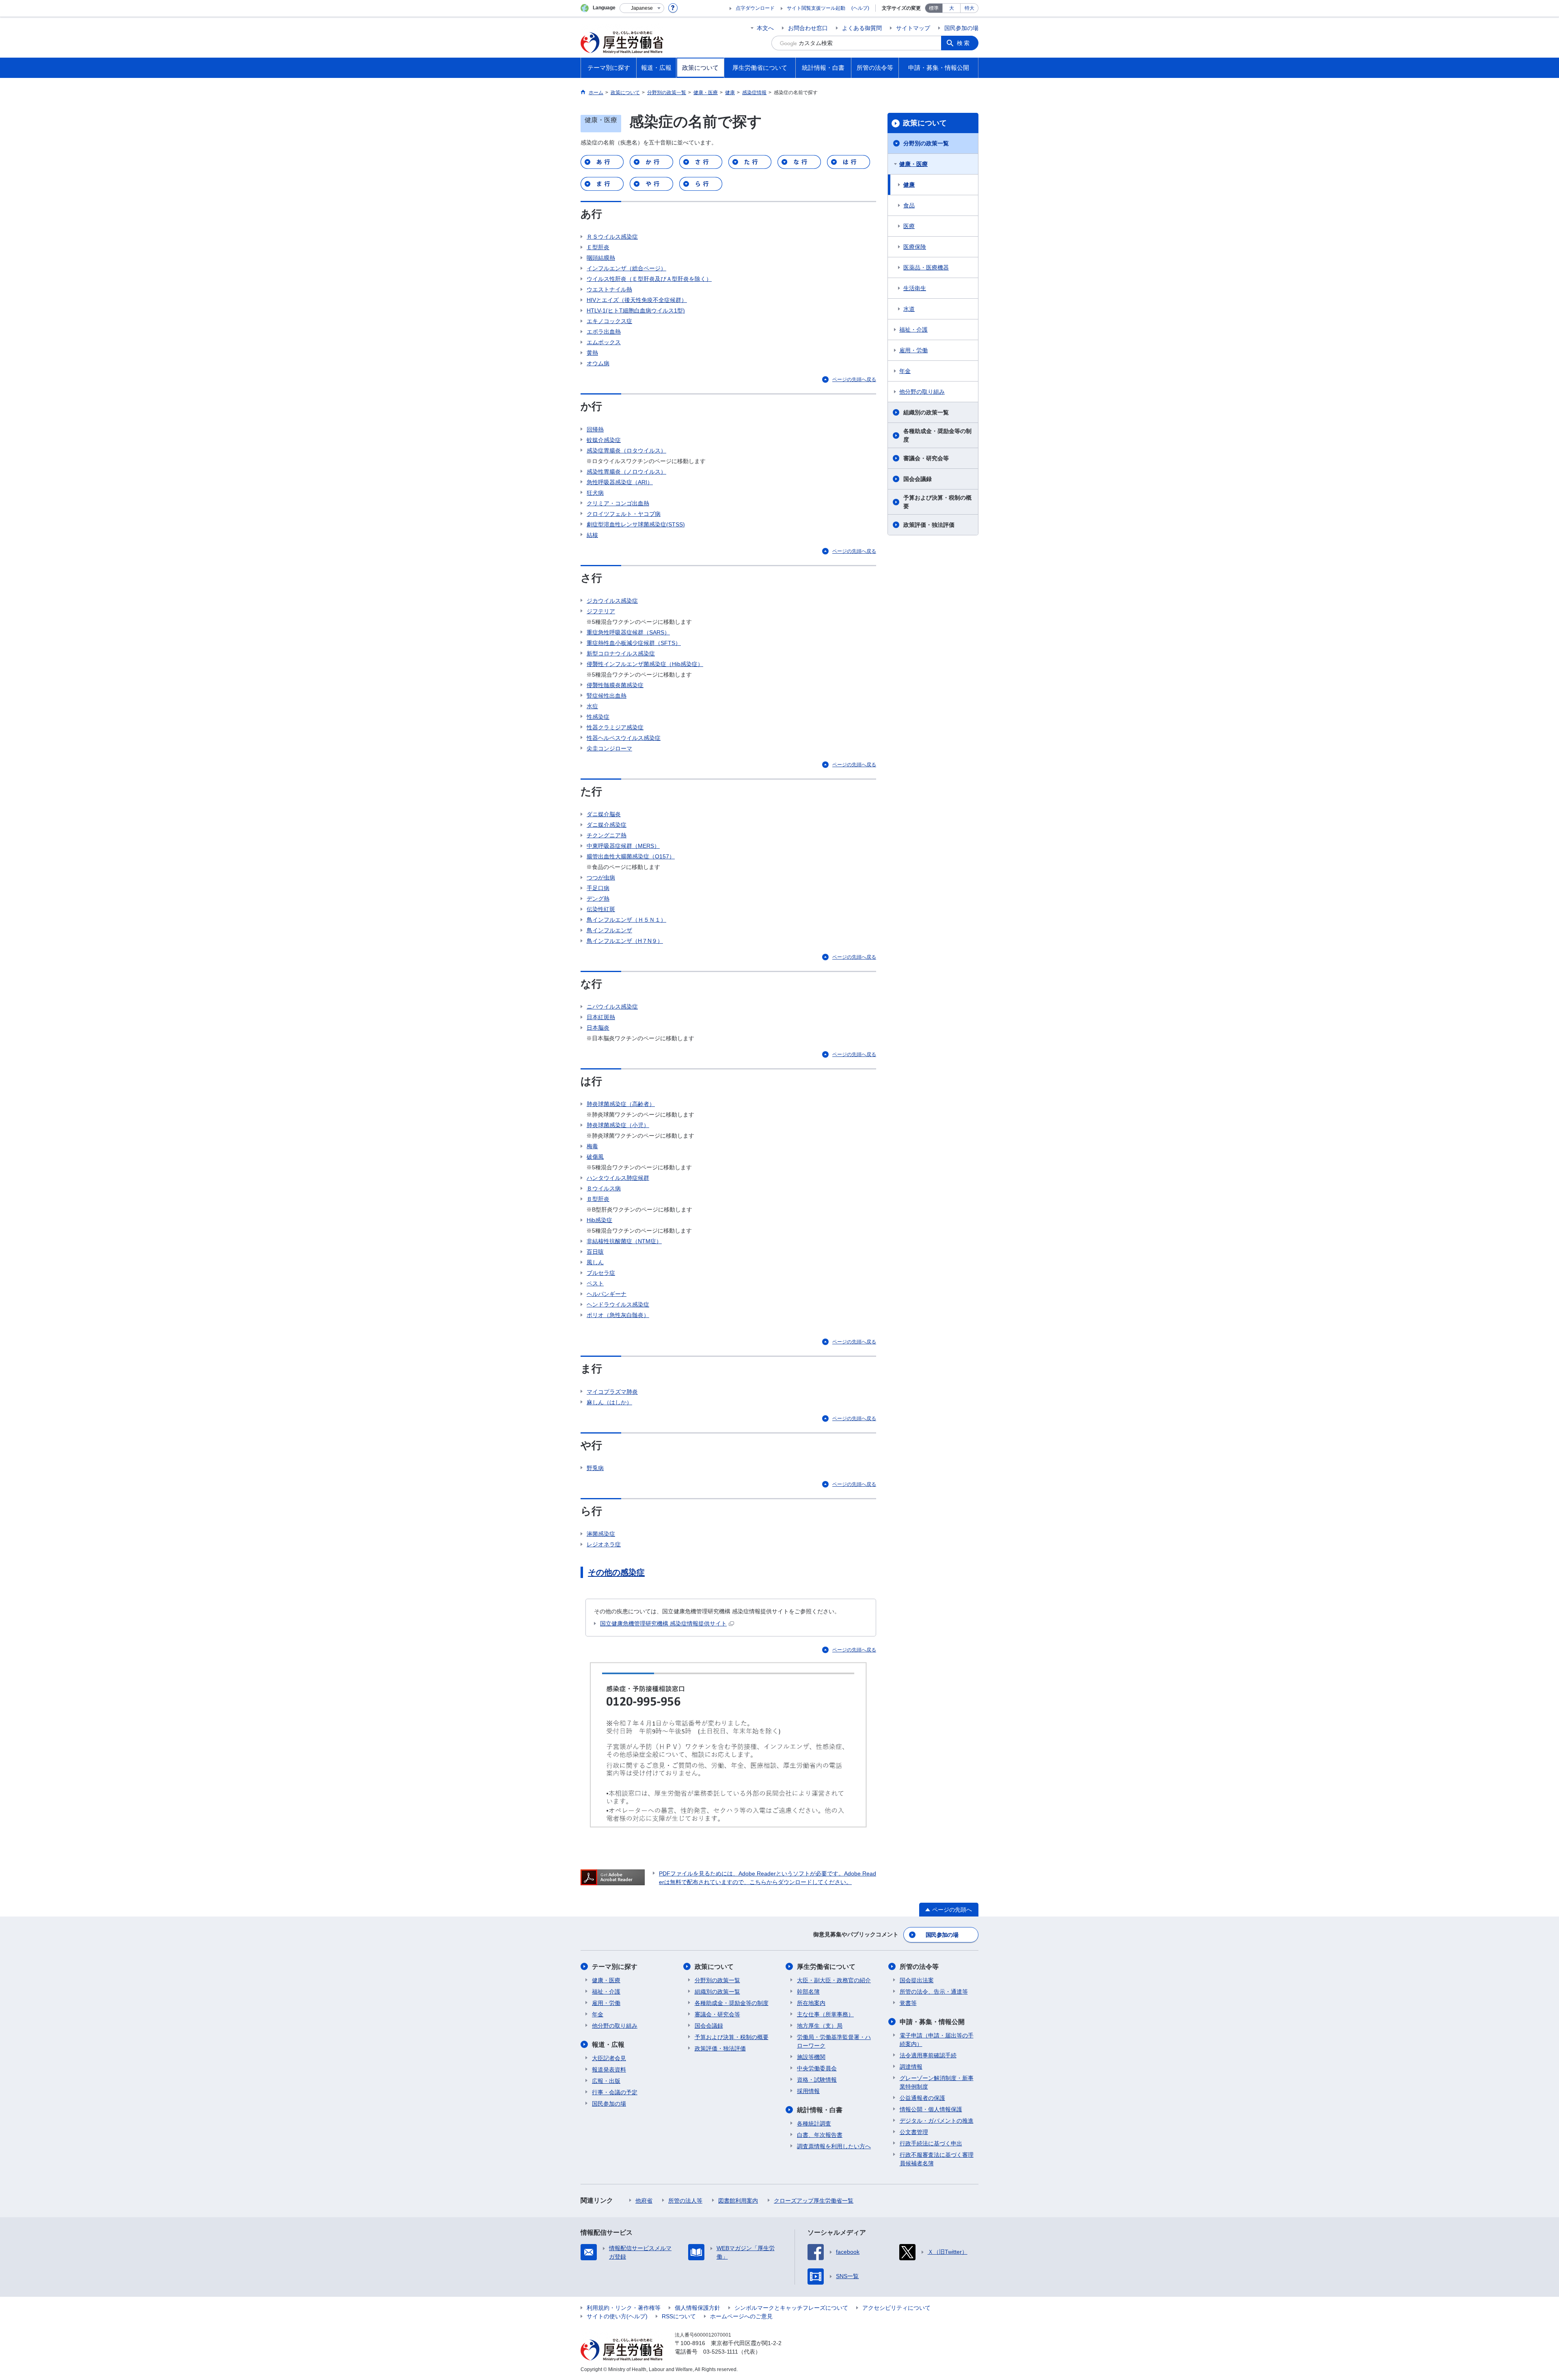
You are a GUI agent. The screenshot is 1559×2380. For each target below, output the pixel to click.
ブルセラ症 (601, 1273)
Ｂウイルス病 (604, 1188)
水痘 (592, 706)
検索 (964, 43)
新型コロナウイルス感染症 (621, 653)
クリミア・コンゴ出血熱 (618, 503)
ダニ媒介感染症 (607, 825)
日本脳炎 (598, 1028)
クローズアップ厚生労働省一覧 (814, 2201)
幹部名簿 (808, 1992)
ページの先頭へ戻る (854, 379)
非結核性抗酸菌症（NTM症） (624, 1241)
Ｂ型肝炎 (598, 1199)
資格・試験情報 (817, 2080)
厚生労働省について (826, 1967)
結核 (592, 535)
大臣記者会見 (609, 2058)
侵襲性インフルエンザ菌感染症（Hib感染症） (645, 664)
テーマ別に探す (615, 1967)
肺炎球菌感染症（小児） (618, 1125)
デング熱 (598, 899)
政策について (925, 123)
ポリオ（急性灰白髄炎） (618, 1315)
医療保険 (915, 247)
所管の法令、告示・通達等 (934, 1992)
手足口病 (598, 888)
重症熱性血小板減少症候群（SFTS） (634, 643)
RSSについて (679, 2316)
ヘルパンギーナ (607, 1294)
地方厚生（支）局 (820, 2026)
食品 (909, 205)
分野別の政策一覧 (926, 143)
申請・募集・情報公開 (932, 2022)
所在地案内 (811, 2003)
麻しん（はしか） (609, 1402)
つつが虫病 (601, 877)
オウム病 (598, 363)
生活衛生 (915, 288)
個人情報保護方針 (697, 2308)
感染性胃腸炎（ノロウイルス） (626, 472)
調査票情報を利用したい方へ (834, 2146)
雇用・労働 (913, 350)
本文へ (765, 28)
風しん (595, 1262)
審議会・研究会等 (926, 458)
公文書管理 (914, 2132)
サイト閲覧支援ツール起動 (816, 8)
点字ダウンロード (755, 8)
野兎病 (595, 1468)
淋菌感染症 (601, 1534)
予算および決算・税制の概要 (937, 502)
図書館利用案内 (738, 2201)
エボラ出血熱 (604, 332)
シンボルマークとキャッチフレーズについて (791, 2308)
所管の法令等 (919, 1967)
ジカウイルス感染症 (612, 601)
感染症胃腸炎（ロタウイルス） (626, 451)
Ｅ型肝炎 (598, 247)
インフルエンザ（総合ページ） (626, 268)
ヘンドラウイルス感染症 (618, 1304)
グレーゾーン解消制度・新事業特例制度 (937, 2082)
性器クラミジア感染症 (615, 727)
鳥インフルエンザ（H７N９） (625, 941)
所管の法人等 (685, 2201)
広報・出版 (606, 2081)
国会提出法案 (917, 1980)
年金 (905, 371)
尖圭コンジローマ (609, 748)
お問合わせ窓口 (808, 28)
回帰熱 (595, 429)
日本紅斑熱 (601, 1017)
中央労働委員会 (817, 2068)
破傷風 (595, 1157)
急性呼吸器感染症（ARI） (620, 482)
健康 (909, 185)
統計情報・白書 (820, 2110)
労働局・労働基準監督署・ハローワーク (834, 2041)
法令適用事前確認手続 (928, 2055)
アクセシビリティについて (896, 2308)
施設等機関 (811, 2057)
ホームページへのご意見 (741, 2316)
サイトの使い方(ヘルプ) (617, 2316)
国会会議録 (918, 479)
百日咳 (595, 1252)
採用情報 (808, 2091)
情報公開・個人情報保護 (931, 2109)
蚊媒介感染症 (604, 440)
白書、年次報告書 (820, 2135)
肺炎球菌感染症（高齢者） (621, 1104)
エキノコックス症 (609, 321)
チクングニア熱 (607, 835)
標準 (934, 8)
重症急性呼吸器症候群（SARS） (628, 632)
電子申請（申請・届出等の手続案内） (937, 2040)
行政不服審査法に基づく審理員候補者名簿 (937, 2159)
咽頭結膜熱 (601, 258)
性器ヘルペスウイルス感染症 (624, 738)
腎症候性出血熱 (607, 696)
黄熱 (592, 353)
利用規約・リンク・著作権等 (624, 2308)
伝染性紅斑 (601, 909)
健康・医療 (913, 164)
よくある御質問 (862, 28)
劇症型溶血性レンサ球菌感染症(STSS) (636, 524)
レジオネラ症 (604, 1544)
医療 (909, 226)
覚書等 (908, 2003)
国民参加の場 (961, 28)
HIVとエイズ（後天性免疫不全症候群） (637, 300)
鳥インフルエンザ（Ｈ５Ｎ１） (626, 920)
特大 (970, 8)
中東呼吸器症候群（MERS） (623, 846)
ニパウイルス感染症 (612, 1007)
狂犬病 (595, 493)
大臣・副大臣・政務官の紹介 (834, 1980)
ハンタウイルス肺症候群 (618, 1178)
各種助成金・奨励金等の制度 (937, 435)
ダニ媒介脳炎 (604, 814)
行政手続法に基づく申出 (931, 2143)
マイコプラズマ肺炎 (612, 1392)
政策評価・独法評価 (929, 525)
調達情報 (911, 2067)
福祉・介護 (913, 330)
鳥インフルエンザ (609, 930)
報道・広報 (608, 2045)
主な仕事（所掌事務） (825, 2014)
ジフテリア (601, 611)
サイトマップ (913, 28)
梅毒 (592, 1146)
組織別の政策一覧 (926, 412)
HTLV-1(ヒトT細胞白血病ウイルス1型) (636, 310)
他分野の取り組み (922, 392)
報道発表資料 (609, 2070)
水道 (909, 309)
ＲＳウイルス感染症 (612, 237)
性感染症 (598, 717)
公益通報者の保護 (922, 2098)
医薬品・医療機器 (926, 267)
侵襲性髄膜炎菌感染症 (615, 685)
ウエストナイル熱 (609, 289)
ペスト (595, 1283)
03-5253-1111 (721, 2352)
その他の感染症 (616, 1572)
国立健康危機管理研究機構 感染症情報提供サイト (663, 1623)
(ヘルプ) (860, 8)
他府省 (644, 2201)
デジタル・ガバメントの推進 (937, 2121)
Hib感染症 (599, 1220)
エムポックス (604, 342)
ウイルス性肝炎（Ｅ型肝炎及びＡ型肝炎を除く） (649, 279)
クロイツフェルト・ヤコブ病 (624, 514)
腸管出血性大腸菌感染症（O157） (631, 856)
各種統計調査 (814, 2123)
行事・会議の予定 (615, 2092)
